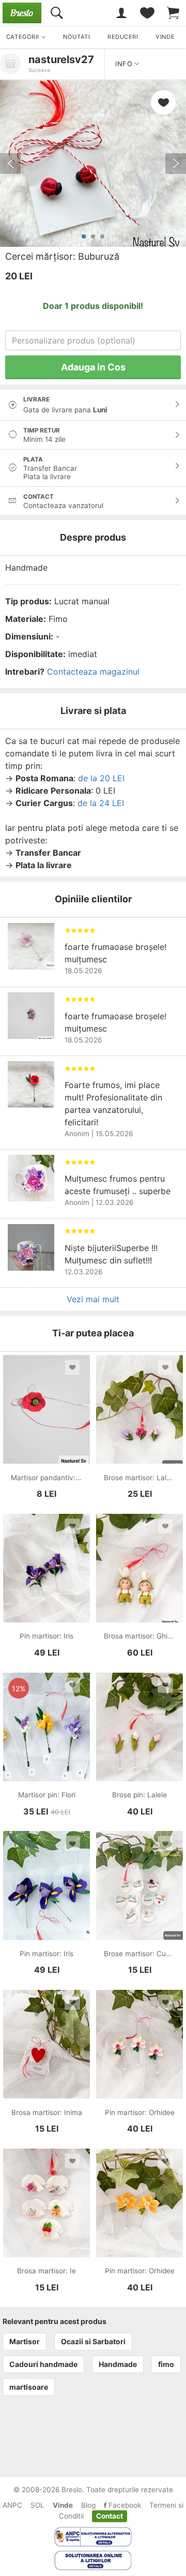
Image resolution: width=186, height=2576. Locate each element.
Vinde (63, 2505)
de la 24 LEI (101, 803)
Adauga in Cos (93, 367)
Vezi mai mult (93, 1299)
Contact (110, 2516)
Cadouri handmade (43, 2364)
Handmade (118, 2364)
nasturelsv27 (61, 59)
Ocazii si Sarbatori (93, 2341)
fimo (166, 2364)
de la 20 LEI (101, 778)
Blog (88, 2505)
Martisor (25, 2341)
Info (125, 64)
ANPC (12, 2505)
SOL (37, 2505)
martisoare (29, 2387)
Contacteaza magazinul (93, 672)
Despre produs (93, 537)
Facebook (124, 2505)
